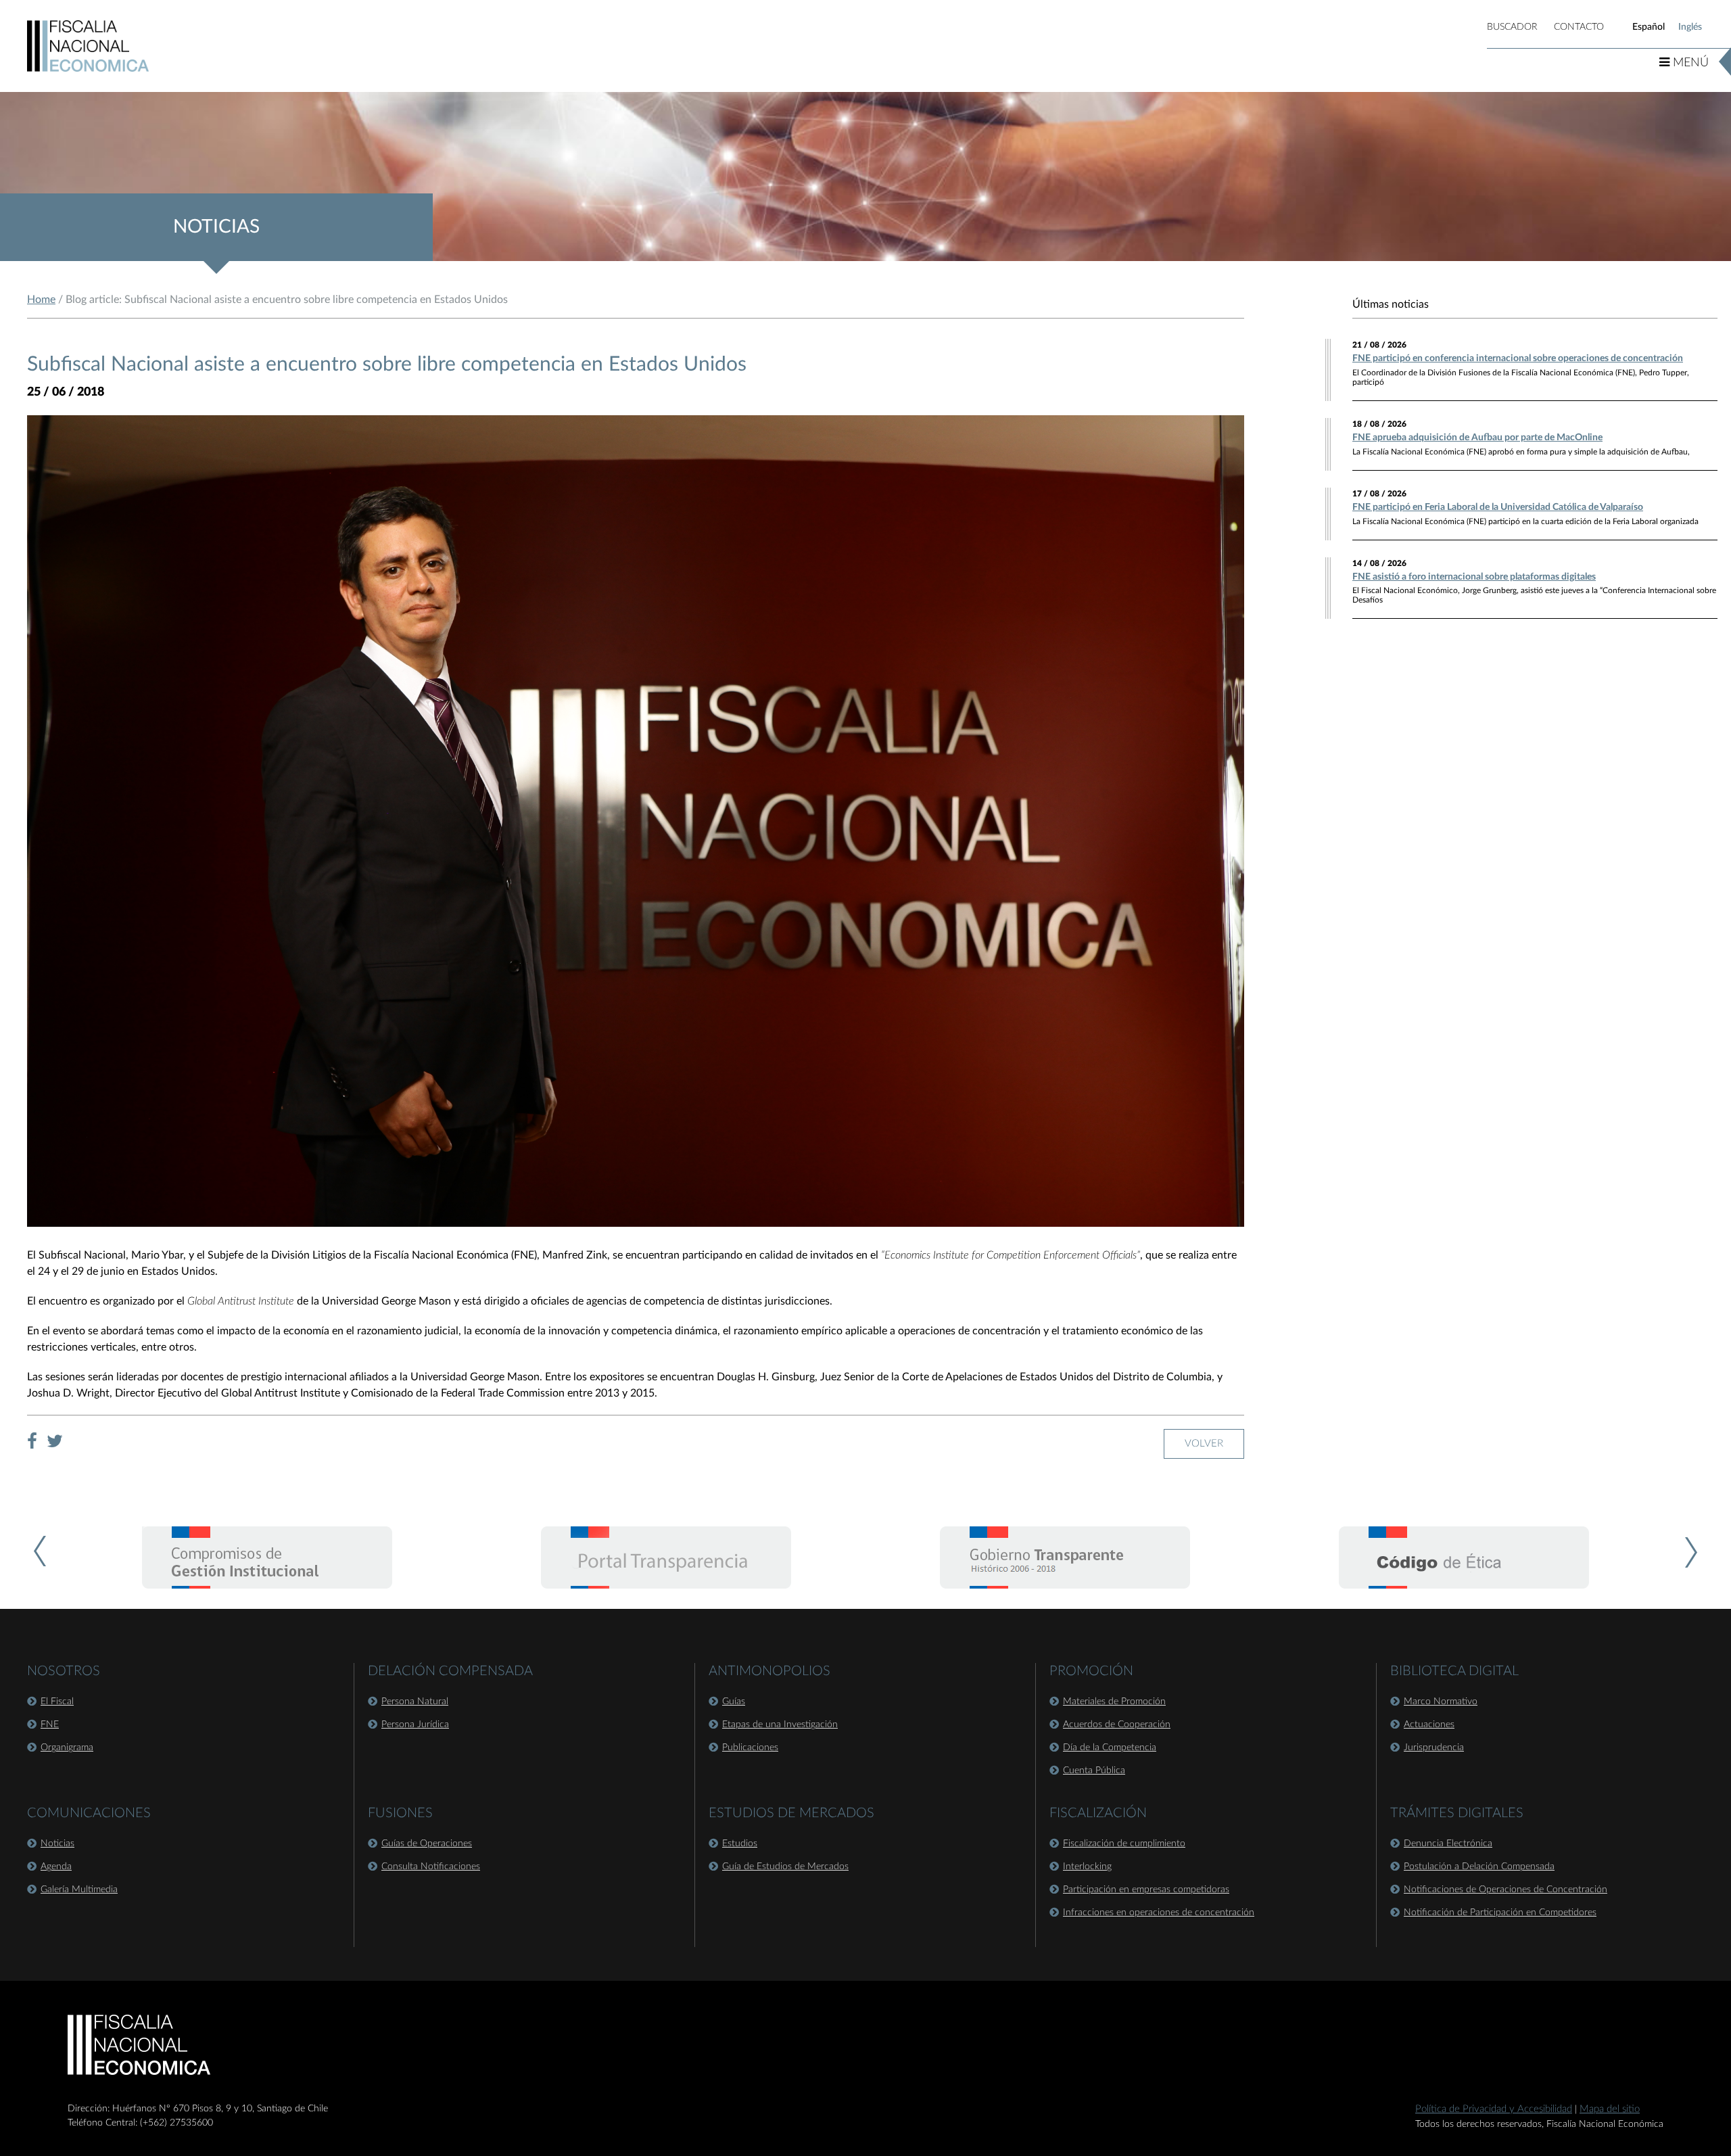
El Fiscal (57, 1702)
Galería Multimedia (79, 1890)
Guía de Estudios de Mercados (785, 1867)
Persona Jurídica (415, 1725)
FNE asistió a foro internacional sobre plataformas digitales (1474, 577)
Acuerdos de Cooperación (1117, 1725)
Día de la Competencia (1110, 1748)
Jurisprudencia (1434, 1748)
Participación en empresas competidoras (1146, 1890)
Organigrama (67, 1748)
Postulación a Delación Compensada (1479, 1867)
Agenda (56, 1867)
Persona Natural (415, 1702)
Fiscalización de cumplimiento (1124, 1844)
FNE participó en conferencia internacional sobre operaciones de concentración (1518, 358)
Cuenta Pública (1094, 1771)
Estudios (740, 1844)
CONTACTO (1579, 27)
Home (41, 300)
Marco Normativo (1441, 1702)
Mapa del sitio (1610, 2109)
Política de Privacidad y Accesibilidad (1494, 2109)
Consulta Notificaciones (431, 1867)
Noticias (57, 1844)
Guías (734, 1702)
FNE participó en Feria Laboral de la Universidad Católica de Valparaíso (1498, 507)
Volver (1204, 1444)
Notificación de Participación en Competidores (1500, 1913)
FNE (50, 1725)
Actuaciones (1429, 1725)
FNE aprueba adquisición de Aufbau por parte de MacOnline (1477, 438)
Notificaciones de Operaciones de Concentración (1505, 1890)
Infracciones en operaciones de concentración (1159, 1913)
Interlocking (1087, 1867)
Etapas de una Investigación (780, 1725)
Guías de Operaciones (427, 1844)
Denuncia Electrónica (1448, 1844)
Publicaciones (750, 1748)
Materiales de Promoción (1114, 1702)
